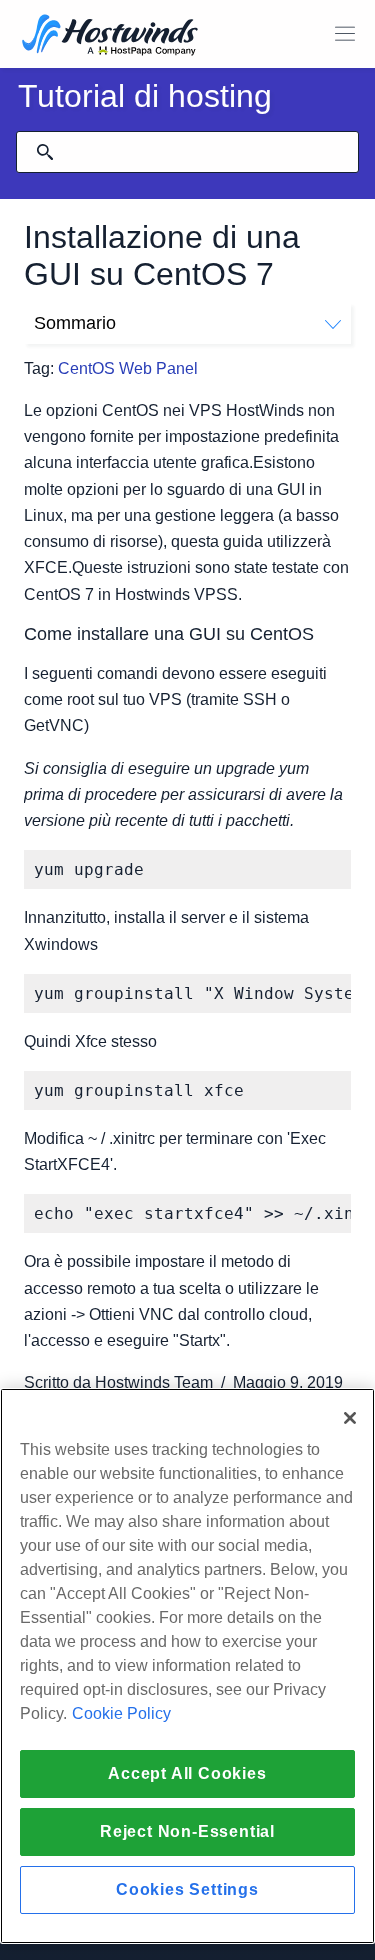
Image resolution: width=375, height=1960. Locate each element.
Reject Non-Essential (187, 1831)
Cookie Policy (121, 1713)
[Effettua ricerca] (45, 152)
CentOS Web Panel (128, 368)
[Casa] (110, 36)
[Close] (350, 1418)
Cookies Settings (187, 1889)
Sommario (75, 323)
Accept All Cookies (187, 1773)
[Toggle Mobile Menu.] (345, 34)
